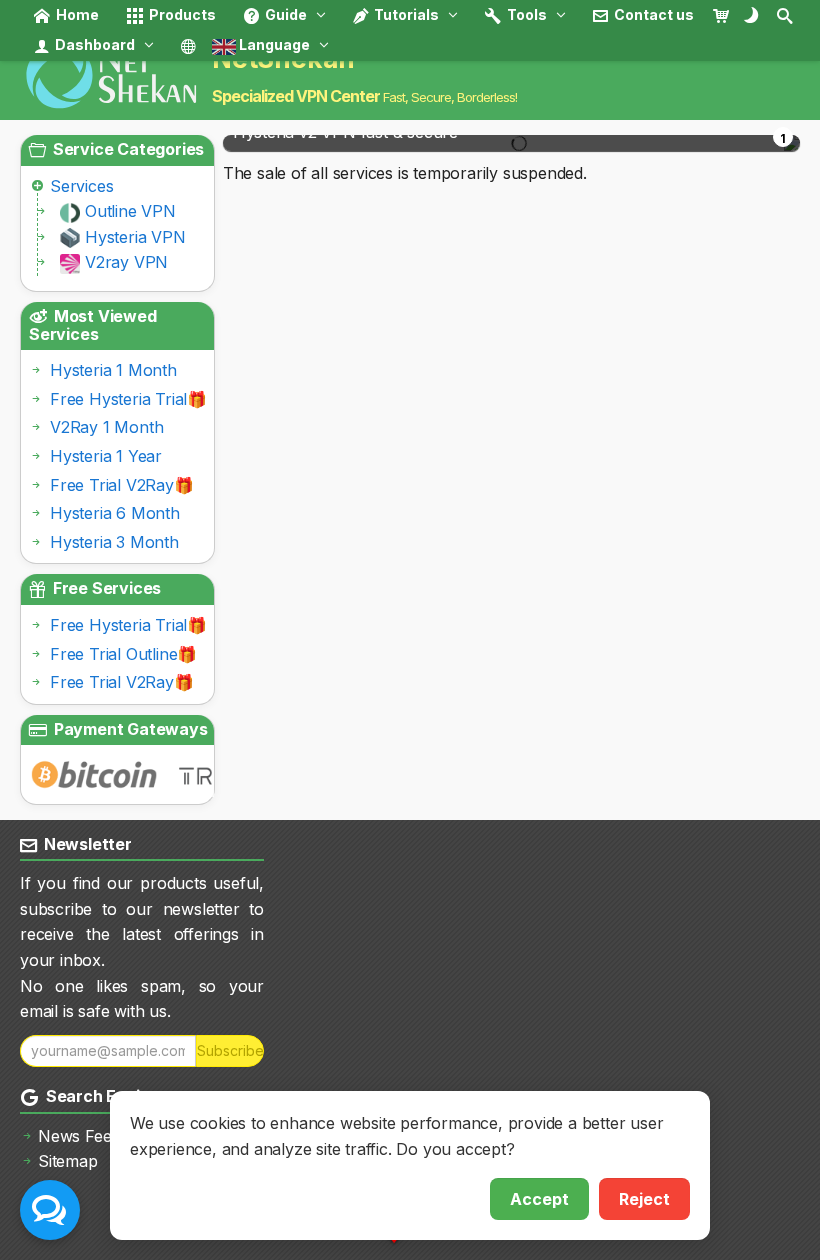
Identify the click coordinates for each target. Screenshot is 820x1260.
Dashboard (93, 44)
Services (81, 186)
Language (273, 44)
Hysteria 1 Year (106, 456)
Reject (644, 1199)
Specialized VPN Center (296, 96)
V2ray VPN (126, 262)
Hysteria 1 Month (113, 370)
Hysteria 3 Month (114, 542)
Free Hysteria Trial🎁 (128, 399)
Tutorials (405, 14)
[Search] (786, 15)
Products (181, 14)
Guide (284, 14)
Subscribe (230, 1050)
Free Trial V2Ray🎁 (122, 485)
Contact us (652, 14)
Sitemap (68, 1161)
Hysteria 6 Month (115, 513)
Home (76, 14)
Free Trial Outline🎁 (123, 654)
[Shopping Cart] (726, 15)
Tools (525, 14)
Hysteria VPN (135, 237)
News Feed (79, 1136)
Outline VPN (130, 211)
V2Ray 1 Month (106, 427)
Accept (539, 1199)
